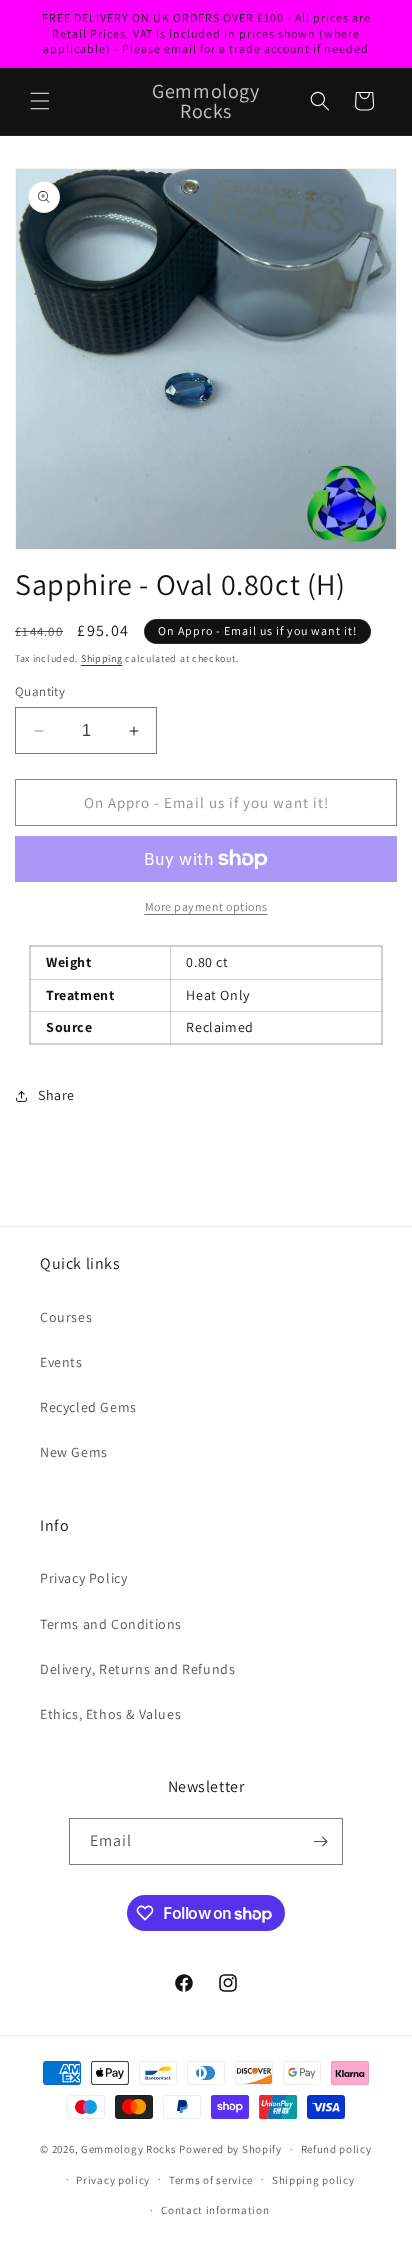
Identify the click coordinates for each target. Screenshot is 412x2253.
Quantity (40, 691)
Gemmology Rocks (129, 2149)
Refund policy (336, 2149)
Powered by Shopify (230, 2149)
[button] (40, 101)
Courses (66, 1317)
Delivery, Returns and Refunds (137, 1669)
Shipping (102, 658)
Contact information (215, 2210)
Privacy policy (113, 2180)
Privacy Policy (83, 1578)
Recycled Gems (88, 1407)
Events (61, 1362)
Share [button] (56, 1095)
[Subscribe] (320, 1841)
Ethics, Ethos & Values (110, 1714)
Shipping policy (313, 2180)
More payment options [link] (206, 906)
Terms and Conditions (111, 1624)
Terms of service (211, 2180)
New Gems (74, 1452)
